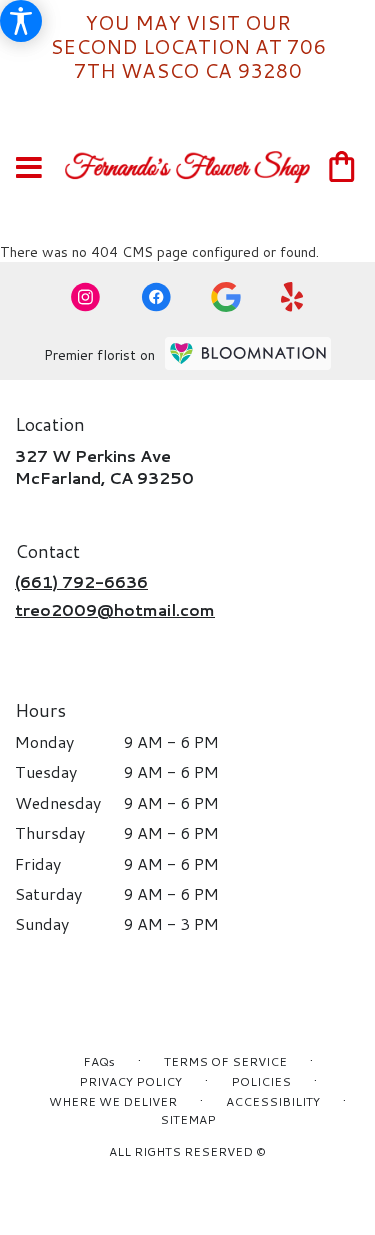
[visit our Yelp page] (292, 297)
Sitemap (188, 1119)
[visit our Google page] (226, 297)
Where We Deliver (113, 1101)
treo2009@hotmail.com (115, 609)
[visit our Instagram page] (86, 297)
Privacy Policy (130, 1081)
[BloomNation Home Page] (248, 353)
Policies (261, 1081)
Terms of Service (225, 1061)
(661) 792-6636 (81, 581)
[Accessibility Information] (21, 21)
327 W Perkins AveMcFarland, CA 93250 (104, 466)
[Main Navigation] (29, 168)
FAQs (99, 1061)
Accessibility (273, 1101)
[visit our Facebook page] (156, 297)
